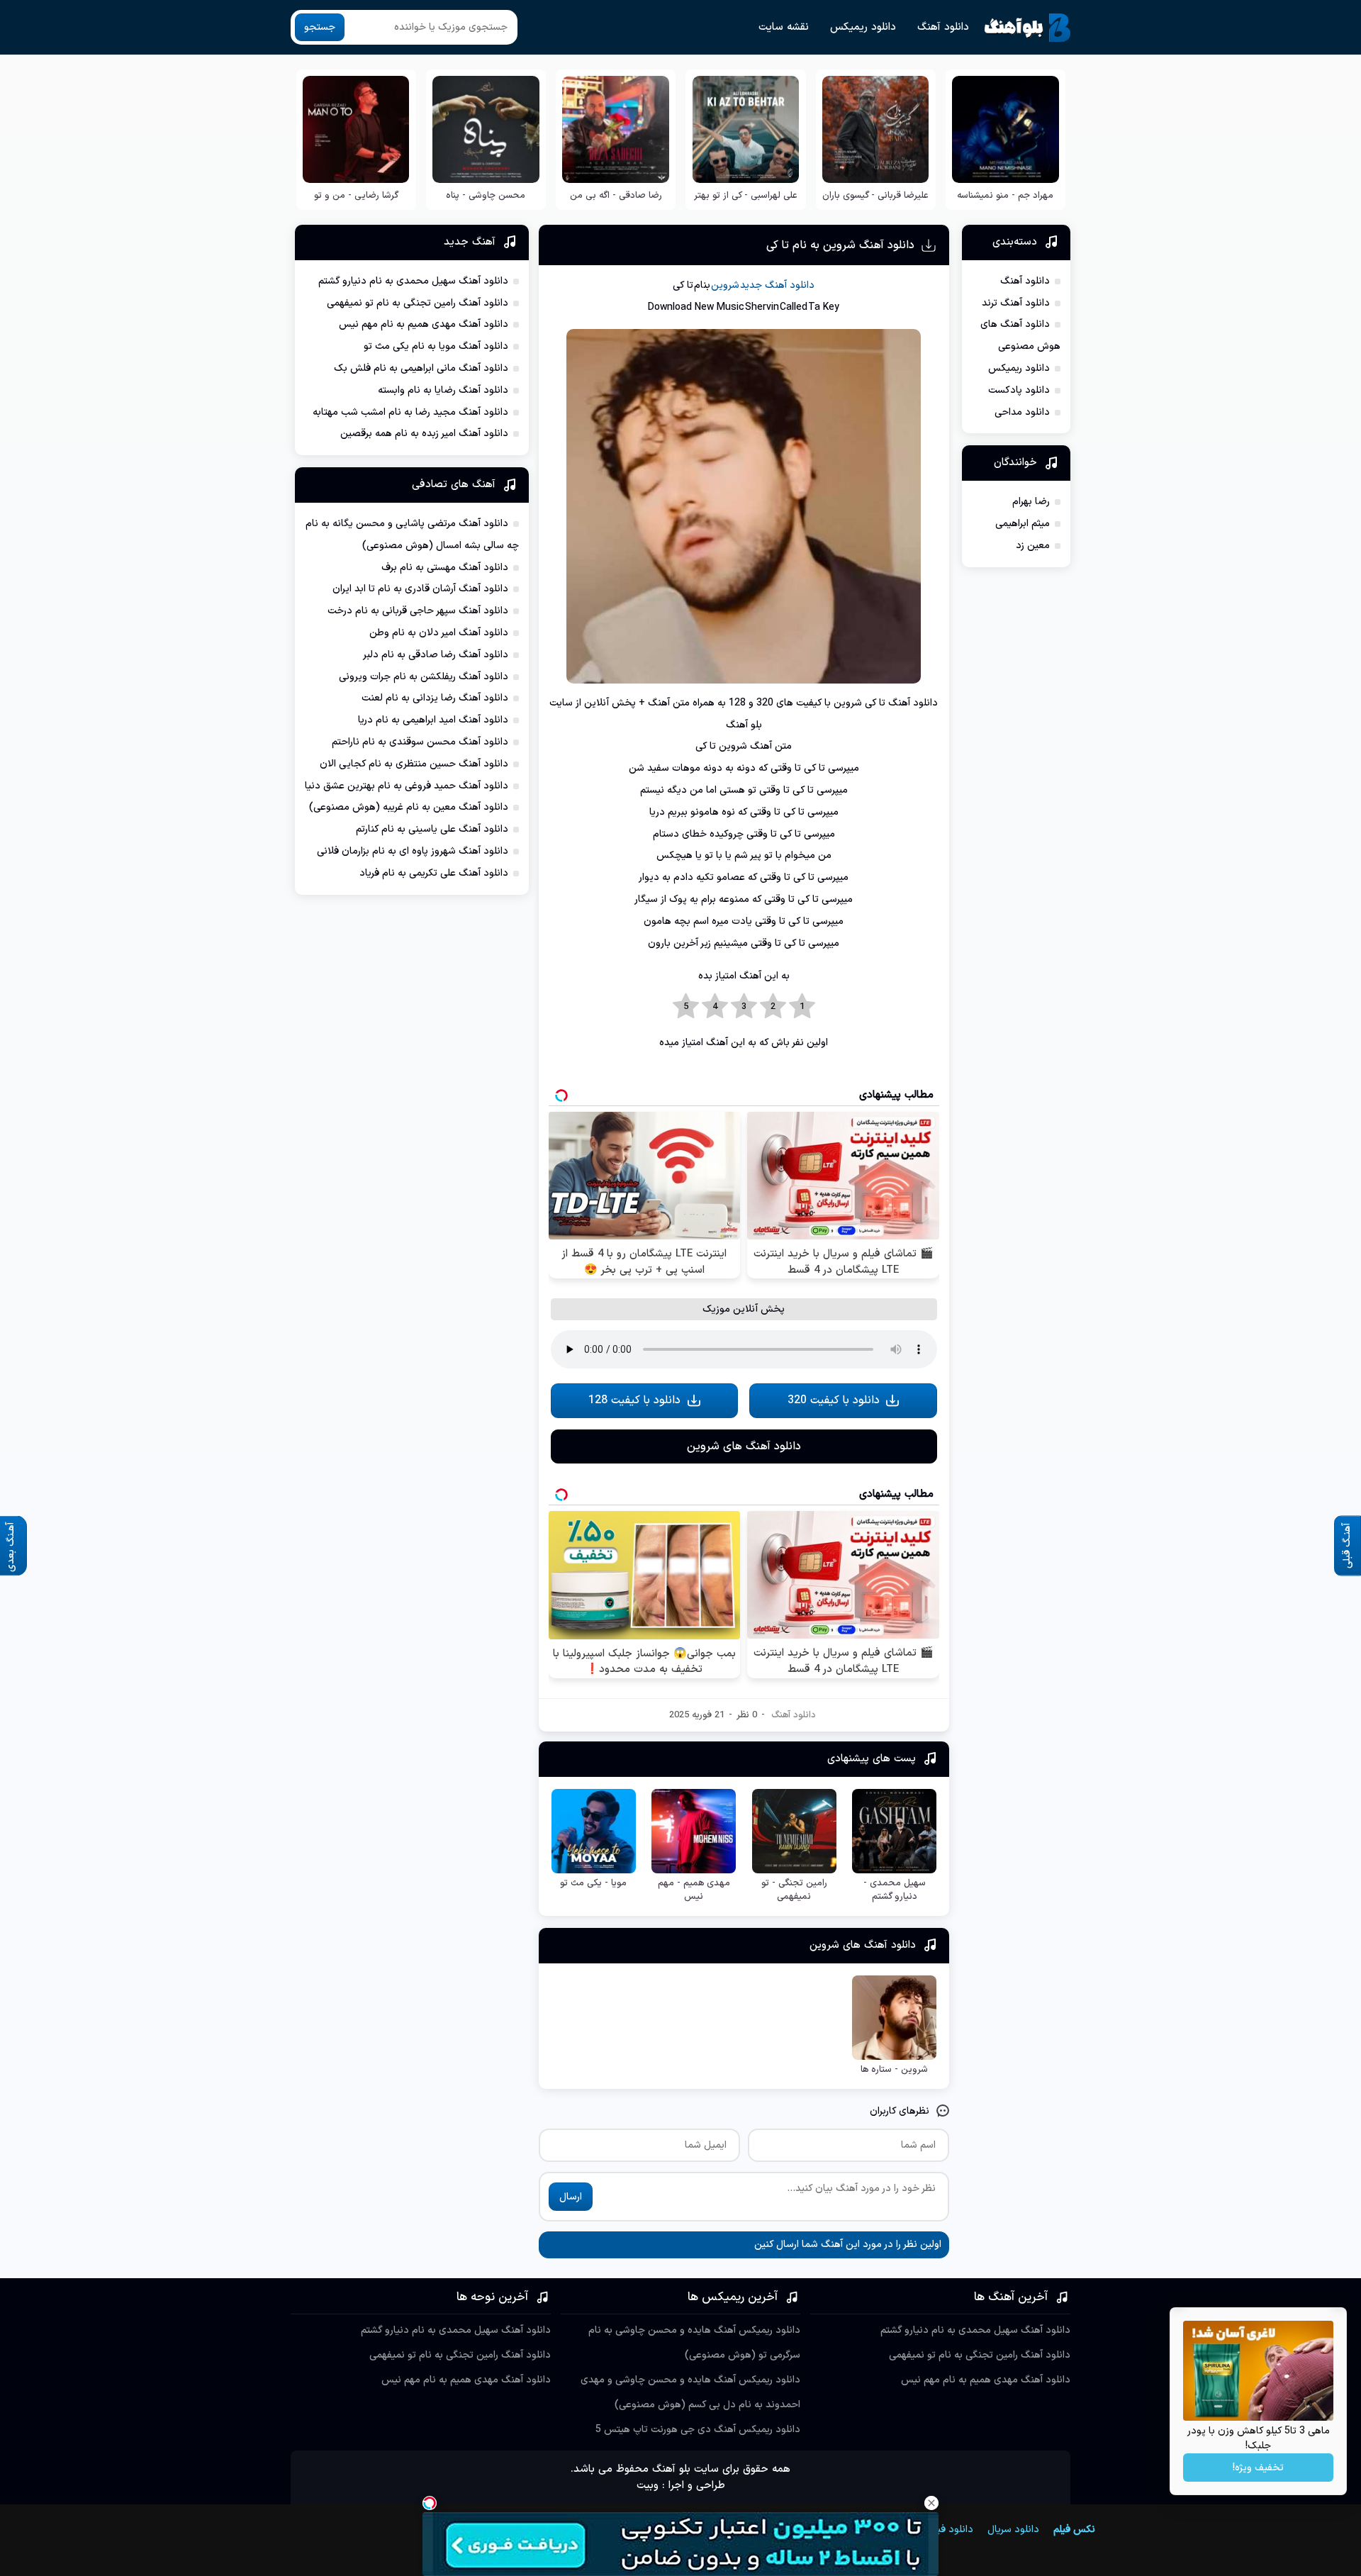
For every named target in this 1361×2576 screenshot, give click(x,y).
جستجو (320, 27)
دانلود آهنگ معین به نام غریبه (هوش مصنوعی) (409, 807)
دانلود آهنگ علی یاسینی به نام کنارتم (432, 829)
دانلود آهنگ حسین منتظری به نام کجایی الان (414, 764)
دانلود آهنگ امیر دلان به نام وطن (439, 633)
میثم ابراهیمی (1023, 524)
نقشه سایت (784, 27)
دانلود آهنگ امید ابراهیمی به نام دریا (433, 720)
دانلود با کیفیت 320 (834, 1400)
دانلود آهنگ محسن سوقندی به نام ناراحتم (420, 742)
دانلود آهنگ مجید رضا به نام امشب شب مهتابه (410, 412)
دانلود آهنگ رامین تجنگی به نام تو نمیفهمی (418, 303)
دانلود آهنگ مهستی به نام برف (445, 568)
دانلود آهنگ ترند (1016, 303)
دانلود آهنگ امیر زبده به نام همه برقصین (424, 434)
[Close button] (931, 2503)
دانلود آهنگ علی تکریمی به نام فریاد (434, 873)
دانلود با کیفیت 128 (634, 1400)
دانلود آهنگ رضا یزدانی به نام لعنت (435, 698)
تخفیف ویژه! (1258, 2468)
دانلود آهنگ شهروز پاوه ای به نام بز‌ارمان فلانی (413, 851)
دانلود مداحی (1022, 412)
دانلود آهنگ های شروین (744, 1446)
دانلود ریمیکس (863, 27)
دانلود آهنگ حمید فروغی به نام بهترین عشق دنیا (407, 786)
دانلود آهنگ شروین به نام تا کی (840, 245)
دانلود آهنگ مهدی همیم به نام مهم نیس (424, 324)
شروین (725, 285)
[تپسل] (430, 2503)
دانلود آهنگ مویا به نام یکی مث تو (436, 346)
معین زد (1033, 546)
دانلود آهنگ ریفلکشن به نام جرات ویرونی (424, 677)
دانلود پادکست (1019, 390)
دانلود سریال (1013, 2530)
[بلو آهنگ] (1027, 28)
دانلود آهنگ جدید (777, 285)
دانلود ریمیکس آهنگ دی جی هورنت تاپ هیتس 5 (698, 2430)
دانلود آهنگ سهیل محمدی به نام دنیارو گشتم (413, 281)
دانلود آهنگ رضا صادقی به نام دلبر (436, 655)
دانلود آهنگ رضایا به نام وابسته (443, 390)
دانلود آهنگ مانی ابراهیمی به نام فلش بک (421, 368)
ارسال (571, 2197)
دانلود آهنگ (943, 27)
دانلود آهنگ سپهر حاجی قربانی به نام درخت (418, 611)
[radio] (802, 1007)
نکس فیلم (1074, 2530)
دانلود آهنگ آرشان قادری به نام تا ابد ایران (420, 589)
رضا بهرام (1031, 502)
